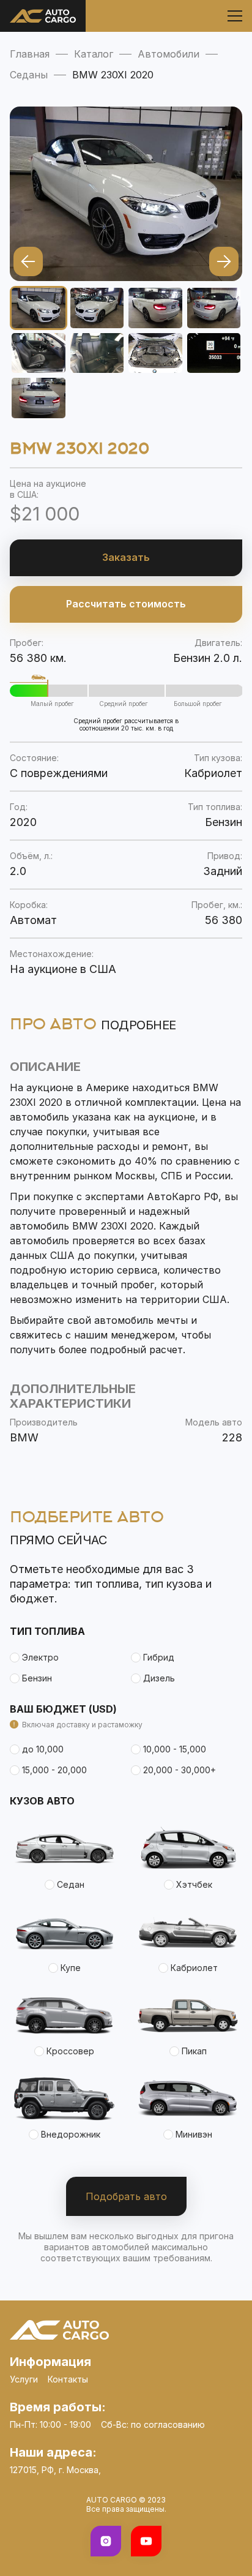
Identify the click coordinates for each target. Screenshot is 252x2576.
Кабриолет (194, 1968)
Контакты (68, 2379)
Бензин (37, 1678)
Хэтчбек (194, 1884)
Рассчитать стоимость (126, 604)
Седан (71, 1884)
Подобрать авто (126, 2196)
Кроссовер (70, 2051)
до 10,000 (43, 1749)
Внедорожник (71, 2134)
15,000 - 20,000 (54, 1770)
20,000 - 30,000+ (180, 1770)
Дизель (159, 1678)
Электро (40, 1657)
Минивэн (194, 2134)
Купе (71, 1968)
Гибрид (159, 1657)
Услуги (24, 2379)
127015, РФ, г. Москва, (55, 2470)
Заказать (126, 557)
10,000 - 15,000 (175, 1749)
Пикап (194, 2051)
